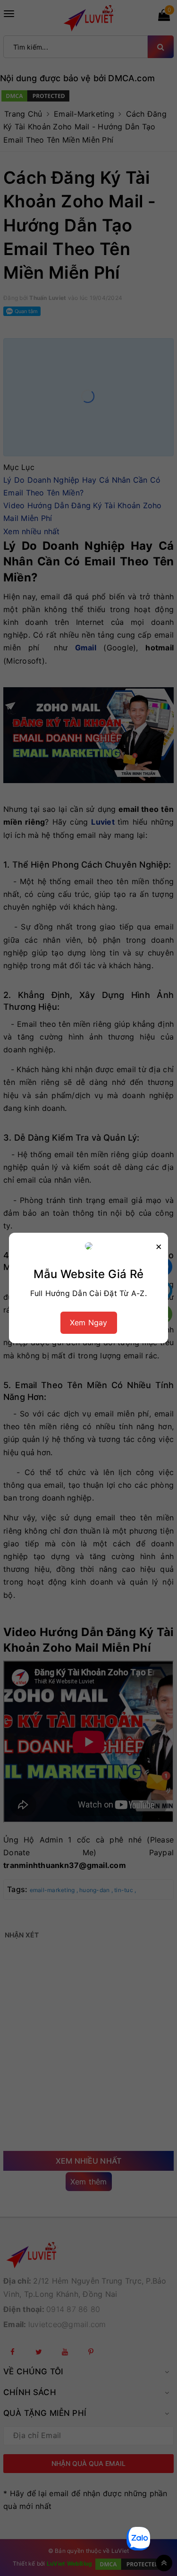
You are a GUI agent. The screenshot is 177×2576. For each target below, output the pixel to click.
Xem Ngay (89, 1322)
